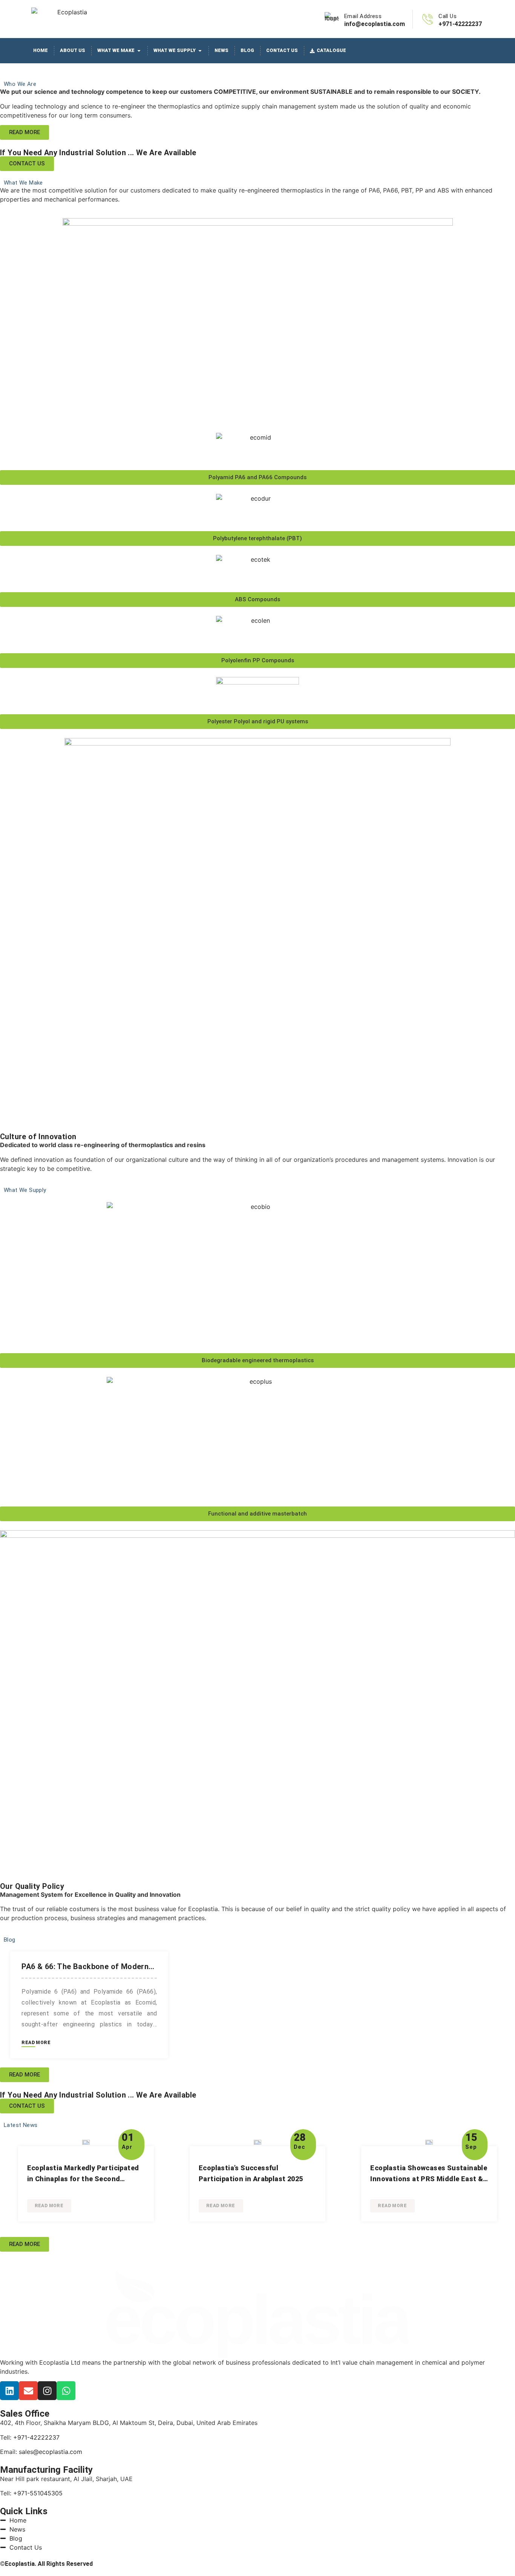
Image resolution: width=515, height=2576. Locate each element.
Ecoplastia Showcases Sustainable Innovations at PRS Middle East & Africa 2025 (429, 2179)
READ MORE (36, 2043)
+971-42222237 (460, 24)
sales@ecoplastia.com (51, 2452)
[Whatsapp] (66, 2391)
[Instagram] (47, 2391)
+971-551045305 (38, 2493)
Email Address (363, 16)
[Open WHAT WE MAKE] (139, 51)
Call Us (448, 16)
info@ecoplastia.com (375, 24)
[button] (257, 477)
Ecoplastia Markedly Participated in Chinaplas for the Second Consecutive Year (83, 2179)
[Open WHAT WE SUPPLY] (200, 51)
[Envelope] (28, 2391)
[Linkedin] (9, 2391)
